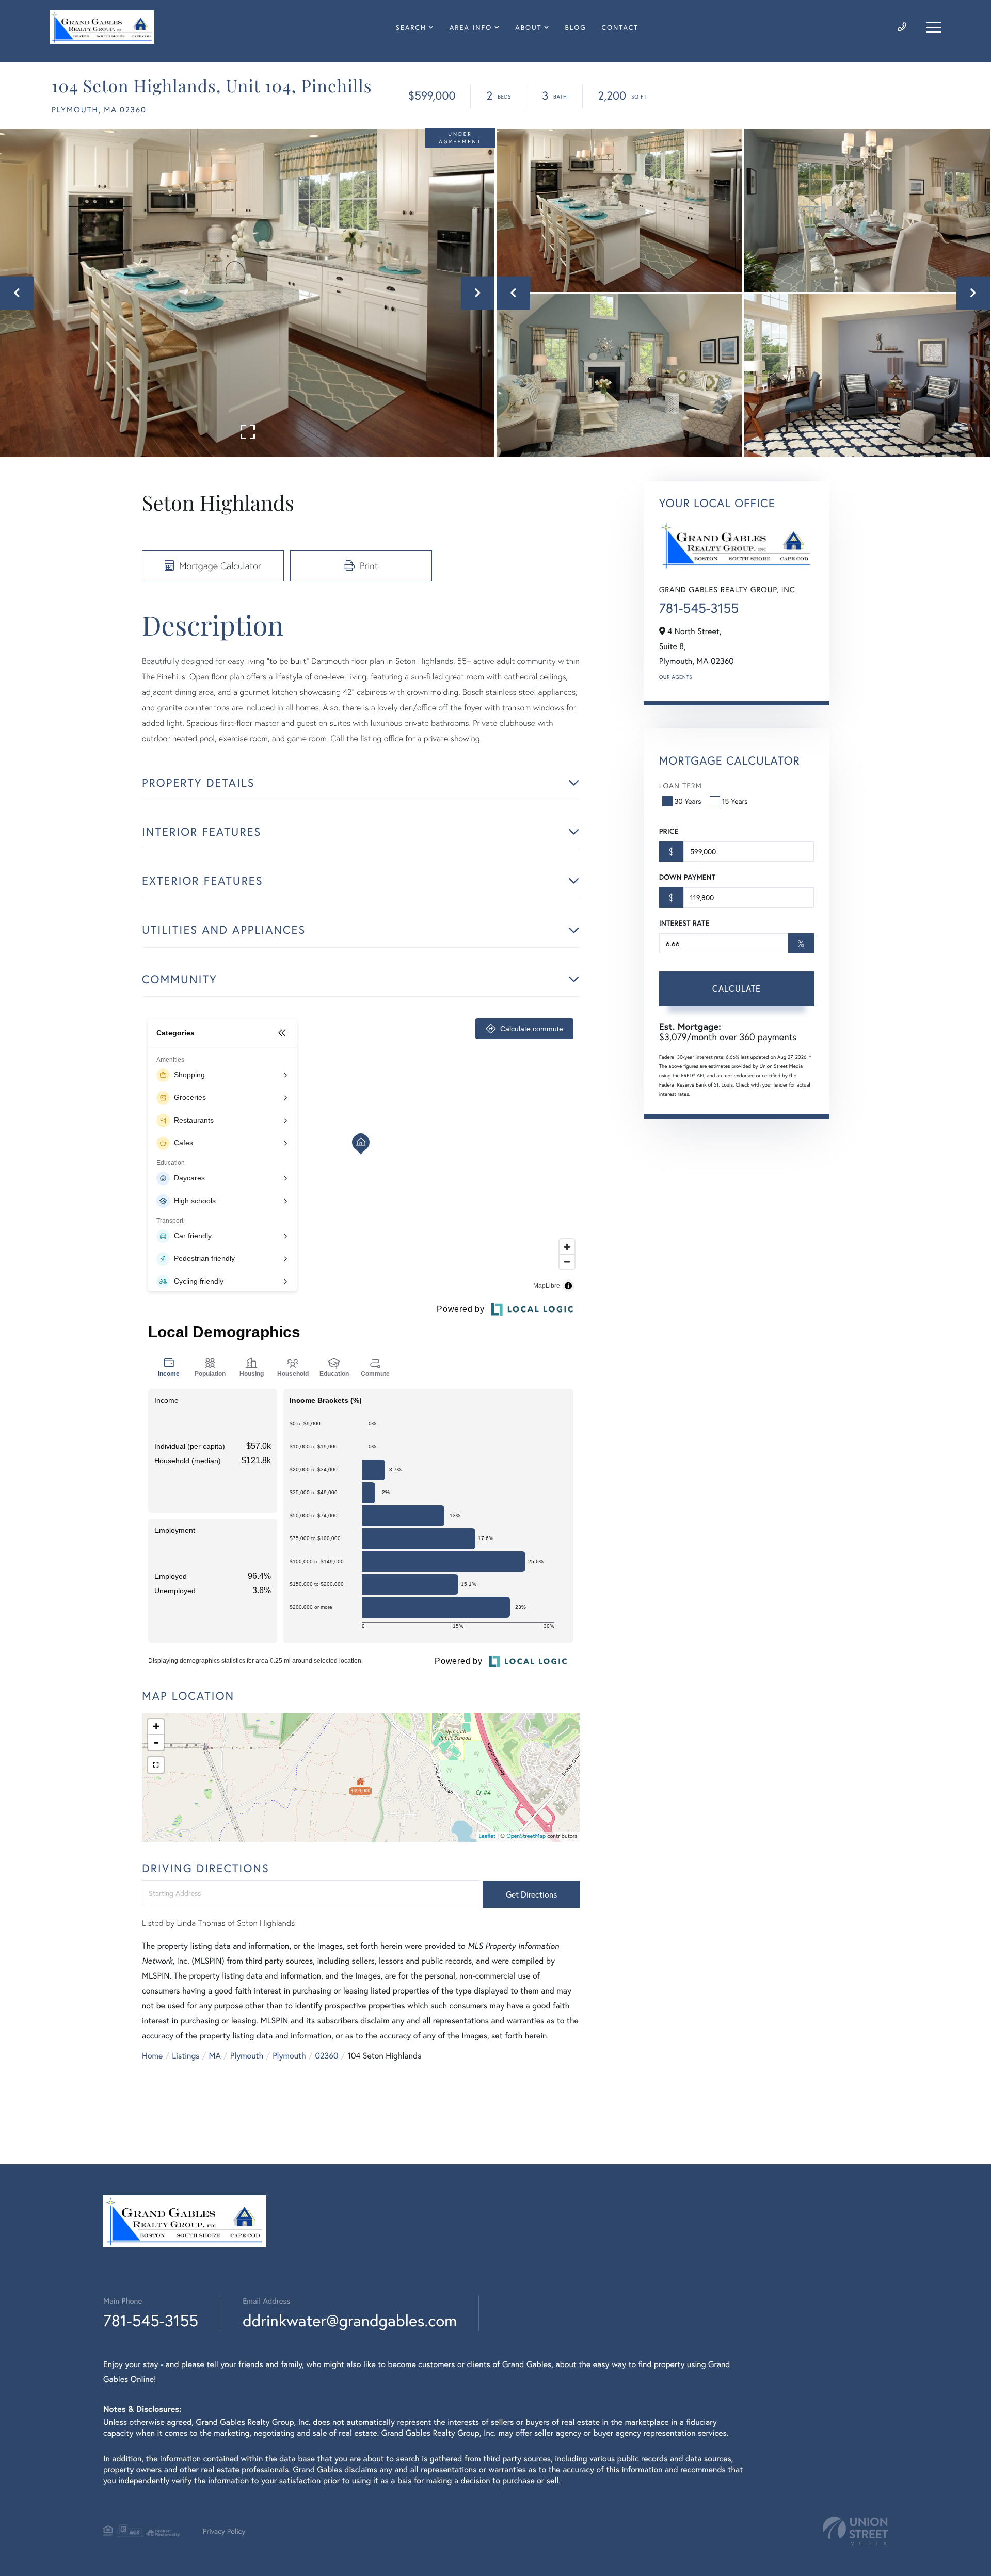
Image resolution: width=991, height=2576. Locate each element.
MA (215, 2056)
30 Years (688, 801)
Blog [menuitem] (576, 28)
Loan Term (681, 785)
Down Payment (687, 877)
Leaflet (487, 1836)
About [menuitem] (528, 28)
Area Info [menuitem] (471, 28)
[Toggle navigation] (934, 27)
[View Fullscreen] (156, 1765)
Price (669, 831)
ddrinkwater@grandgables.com (350, 2320)
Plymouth (247, 2056)
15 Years (735, 801)
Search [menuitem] (411, 28)
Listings (186, 2056)
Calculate (737, 988)
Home (152, 2056)
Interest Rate (684, 923)
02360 (327, 2056)
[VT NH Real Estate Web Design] (855, 2531)
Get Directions (531, 1894)
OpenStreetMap (526, 1836)
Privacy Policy (224, 2531)
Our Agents (676, 677)
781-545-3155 (699, 608)
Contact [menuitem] (620, 28)
